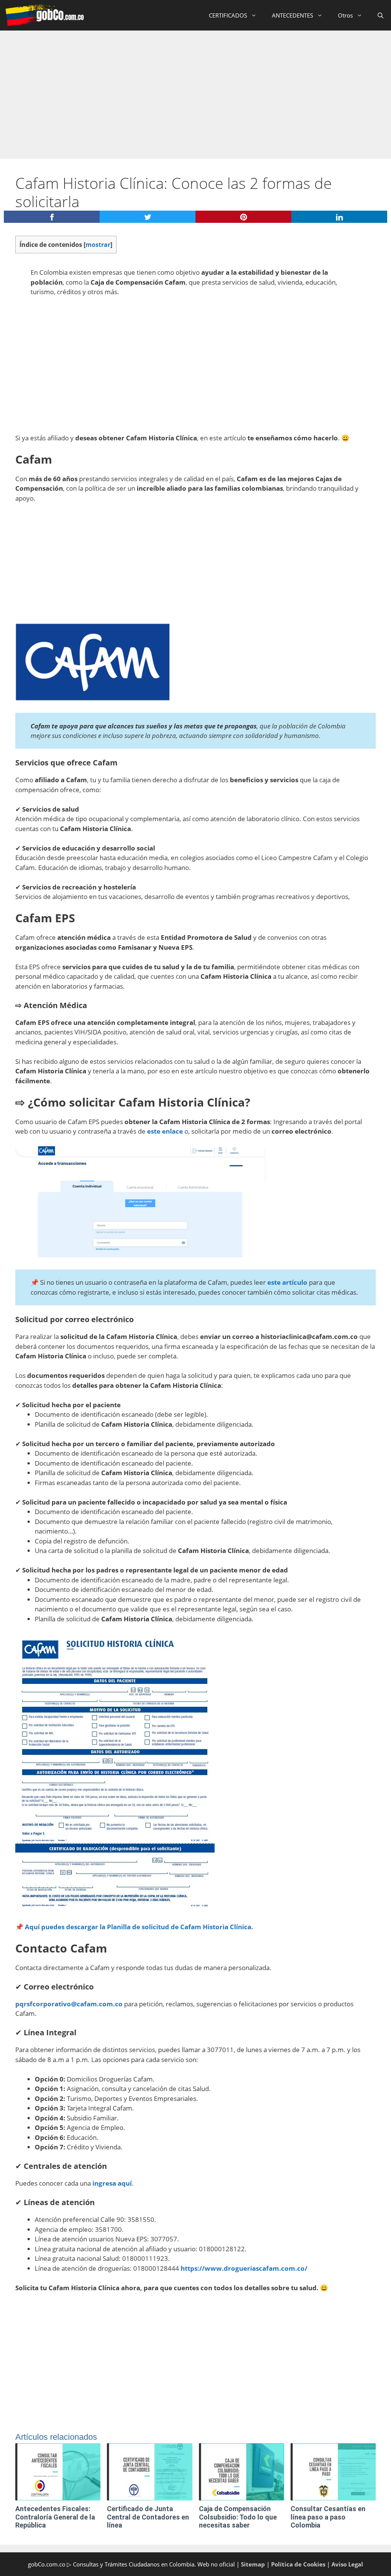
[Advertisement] (195, 88)
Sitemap (253, 2564)
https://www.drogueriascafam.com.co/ (244, 2268)
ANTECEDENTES (292, 15)
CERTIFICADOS (228, 15)
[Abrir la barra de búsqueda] (380, 15)
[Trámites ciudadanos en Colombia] (44, 15)
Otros (345, 15)
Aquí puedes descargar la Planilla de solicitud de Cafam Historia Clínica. (139, 1927)
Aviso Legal (347, 2564)
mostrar (98, 245)
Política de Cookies (298, 2564)
